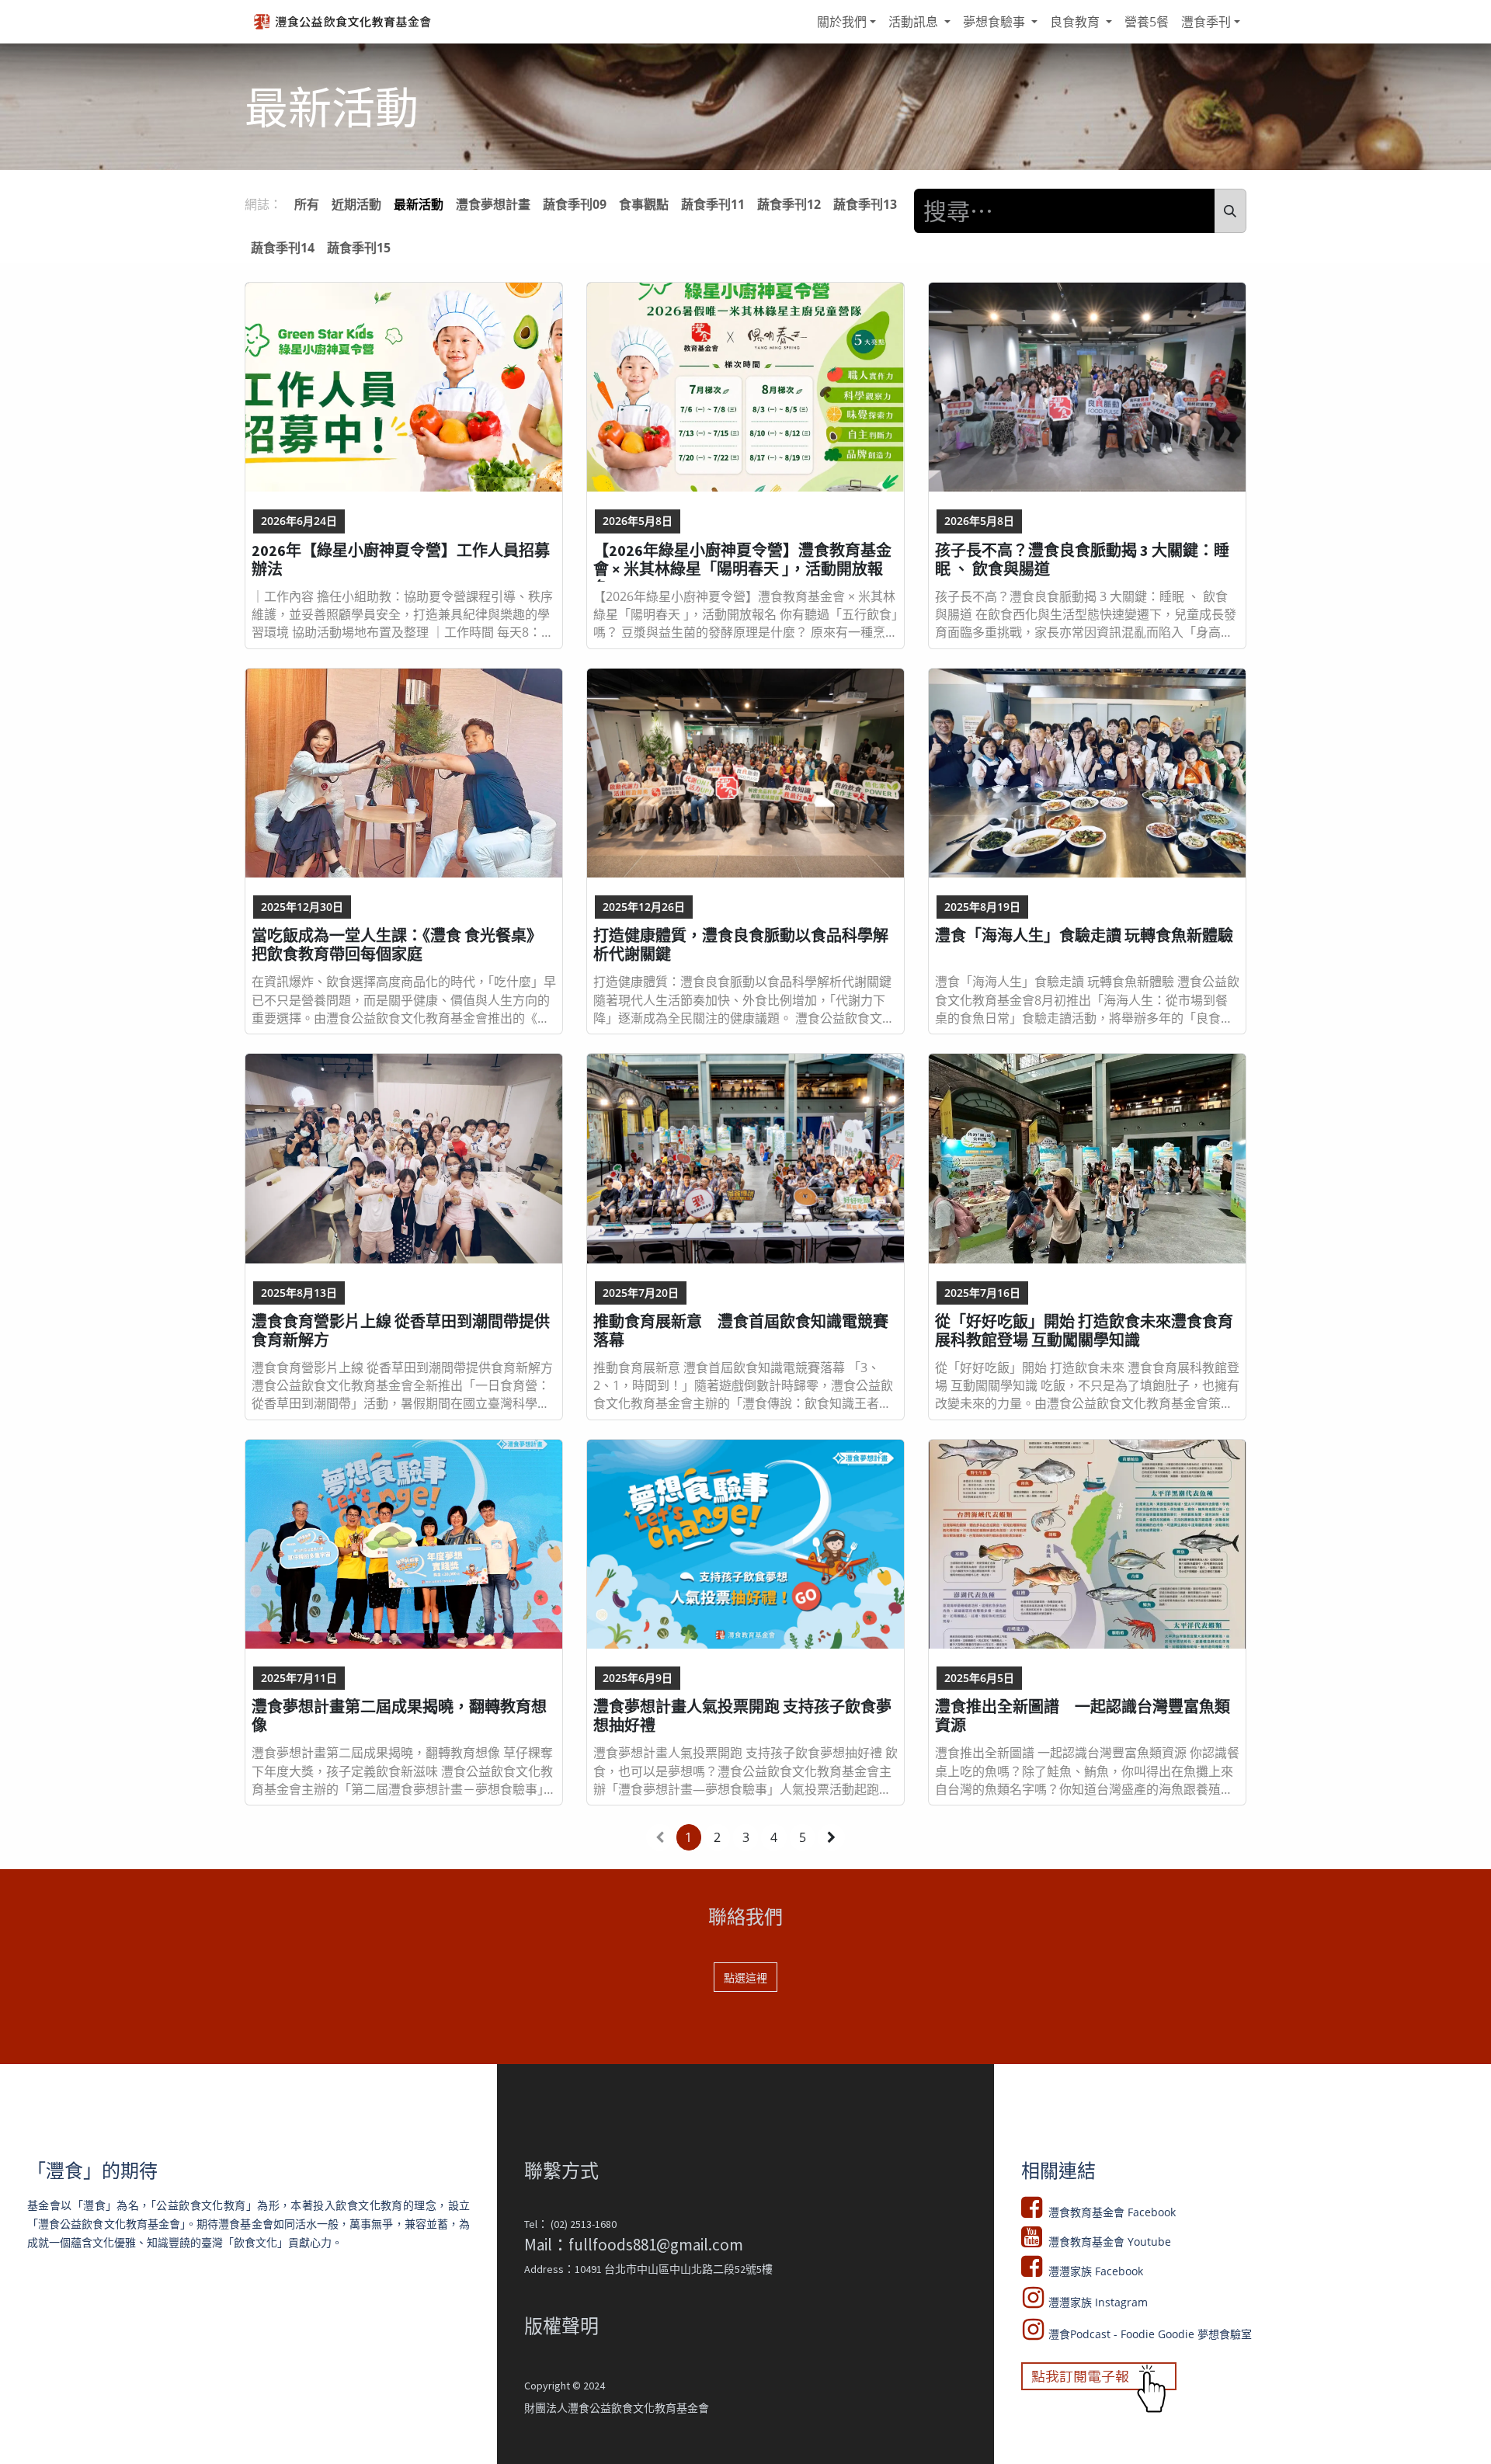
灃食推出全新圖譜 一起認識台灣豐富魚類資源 (1083, 1716)
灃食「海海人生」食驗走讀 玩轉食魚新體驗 (1084, 936)
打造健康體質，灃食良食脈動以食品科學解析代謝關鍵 (741, 945)
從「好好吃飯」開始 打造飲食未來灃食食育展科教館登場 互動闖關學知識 (1084, 1331)
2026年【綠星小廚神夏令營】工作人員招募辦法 (401, 560)
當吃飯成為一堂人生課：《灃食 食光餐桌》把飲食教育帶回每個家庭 (397, 945)
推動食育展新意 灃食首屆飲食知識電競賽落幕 (741, 1331)
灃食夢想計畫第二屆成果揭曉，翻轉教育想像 (399, 1716)
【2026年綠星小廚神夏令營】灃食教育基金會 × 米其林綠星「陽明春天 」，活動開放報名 (742, 561)
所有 (307, 204)
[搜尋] (1230, 211)
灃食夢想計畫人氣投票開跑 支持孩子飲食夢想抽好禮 (742, 1716)
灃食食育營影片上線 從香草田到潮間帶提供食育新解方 (401, 1331)
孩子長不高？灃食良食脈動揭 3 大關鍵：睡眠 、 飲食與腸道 (1082, 560)
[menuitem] (846, 22)
